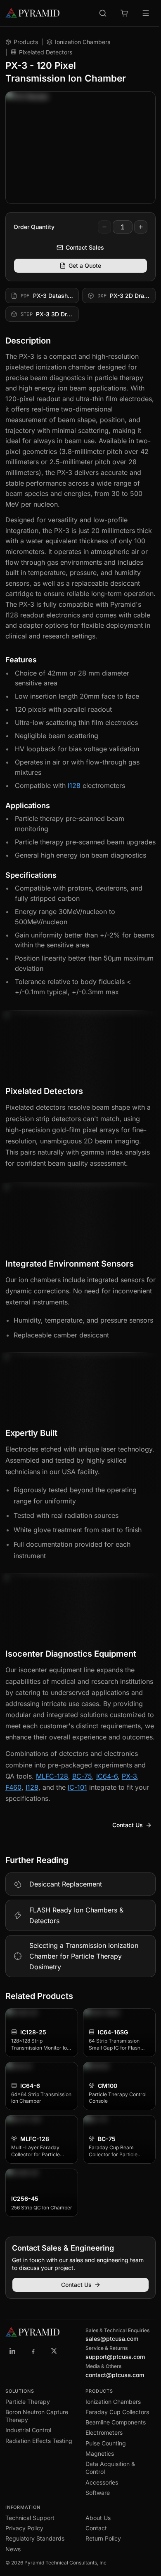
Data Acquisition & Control (110, 2468)
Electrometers (104, 2432)
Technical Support (30, 2518)
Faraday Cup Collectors (117, 2412)
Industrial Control (28, 2430)
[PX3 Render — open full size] (80, 148)
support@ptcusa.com (115, 2357)
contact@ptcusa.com (115, 2375)
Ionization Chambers (83, 42)
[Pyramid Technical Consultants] (13, 2351)
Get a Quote (85, 265)
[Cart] (124, 13)
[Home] (32, 13)
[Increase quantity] (141, 227)
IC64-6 (107, 1776)
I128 (74, 785)
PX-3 (129, 1776)
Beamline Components (116, 2422)
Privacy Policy (24, 2528)
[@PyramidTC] (54, 2351)
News (13, 2549)
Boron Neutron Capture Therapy (37, 2416)
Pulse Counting (106, 2443)
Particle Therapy (28, 2402)
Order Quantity (34, 227)
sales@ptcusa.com (112, 2339)
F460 (13, 1787)
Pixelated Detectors (46, 52)
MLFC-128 (52, 1776)
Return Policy (103, 2538)
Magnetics (100, 2453)
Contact (96, 2528)
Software (98, 2493)
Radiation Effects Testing (39, 2441)
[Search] (103, 13)
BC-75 (82, 1776)
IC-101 (77, 1787)
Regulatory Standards (35, 2538)
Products (26, 42)
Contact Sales (85, 247)
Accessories (102, 2482)
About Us (98, 2518)
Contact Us (128, 1825)
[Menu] (146, 13)
